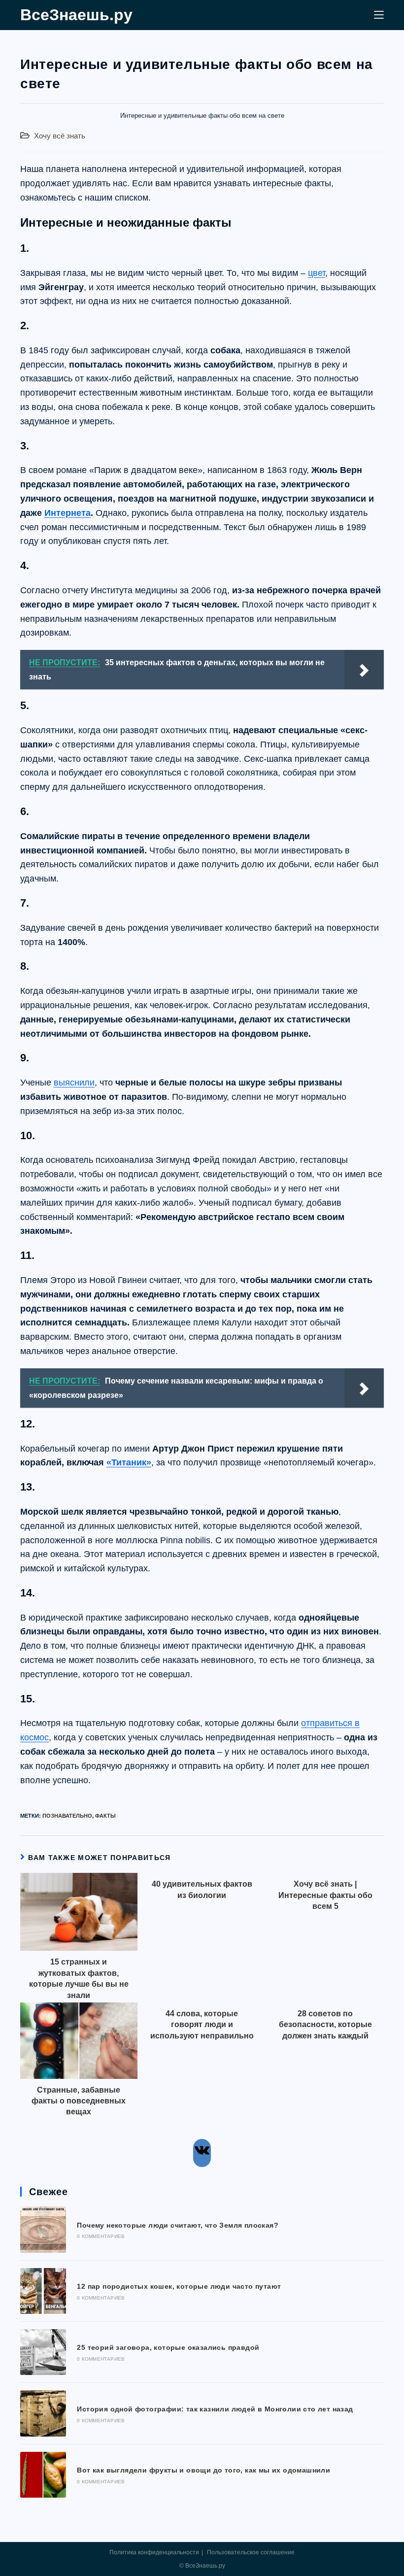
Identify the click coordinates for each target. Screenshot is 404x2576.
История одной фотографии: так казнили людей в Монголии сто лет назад (215, 2409)
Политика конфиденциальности (154, 2552)
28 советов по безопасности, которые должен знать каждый (325, 2025)
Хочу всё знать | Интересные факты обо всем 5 (325, 1895)
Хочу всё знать (60, 136)
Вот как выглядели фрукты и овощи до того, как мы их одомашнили (203, 2470)
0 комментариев (101, 2236)
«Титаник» (129, 1462)
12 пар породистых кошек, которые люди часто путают (179, 2286)
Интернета (67, 513)
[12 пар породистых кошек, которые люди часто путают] (43, 2291)
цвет (317, 273)
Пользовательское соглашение (251, 2552)
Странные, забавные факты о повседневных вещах (79, 2101)
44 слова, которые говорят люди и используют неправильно (202, 2025)
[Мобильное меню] (379, 15)
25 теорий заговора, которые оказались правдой (168, 2347)
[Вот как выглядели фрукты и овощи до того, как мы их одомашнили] (43, 2475)
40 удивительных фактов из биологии (202, 1889)
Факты (105, 1816)
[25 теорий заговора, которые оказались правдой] (43, 2352)
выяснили (74, 1083)
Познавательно (67, 1816)
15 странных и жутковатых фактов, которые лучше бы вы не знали (79, 1978)
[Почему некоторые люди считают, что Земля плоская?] (43, 2229)
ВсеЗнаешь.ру (76, 15)
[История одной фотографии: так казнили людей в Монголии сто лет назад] (43, 2413)
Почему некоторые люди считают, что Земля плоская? (178, 2225)
